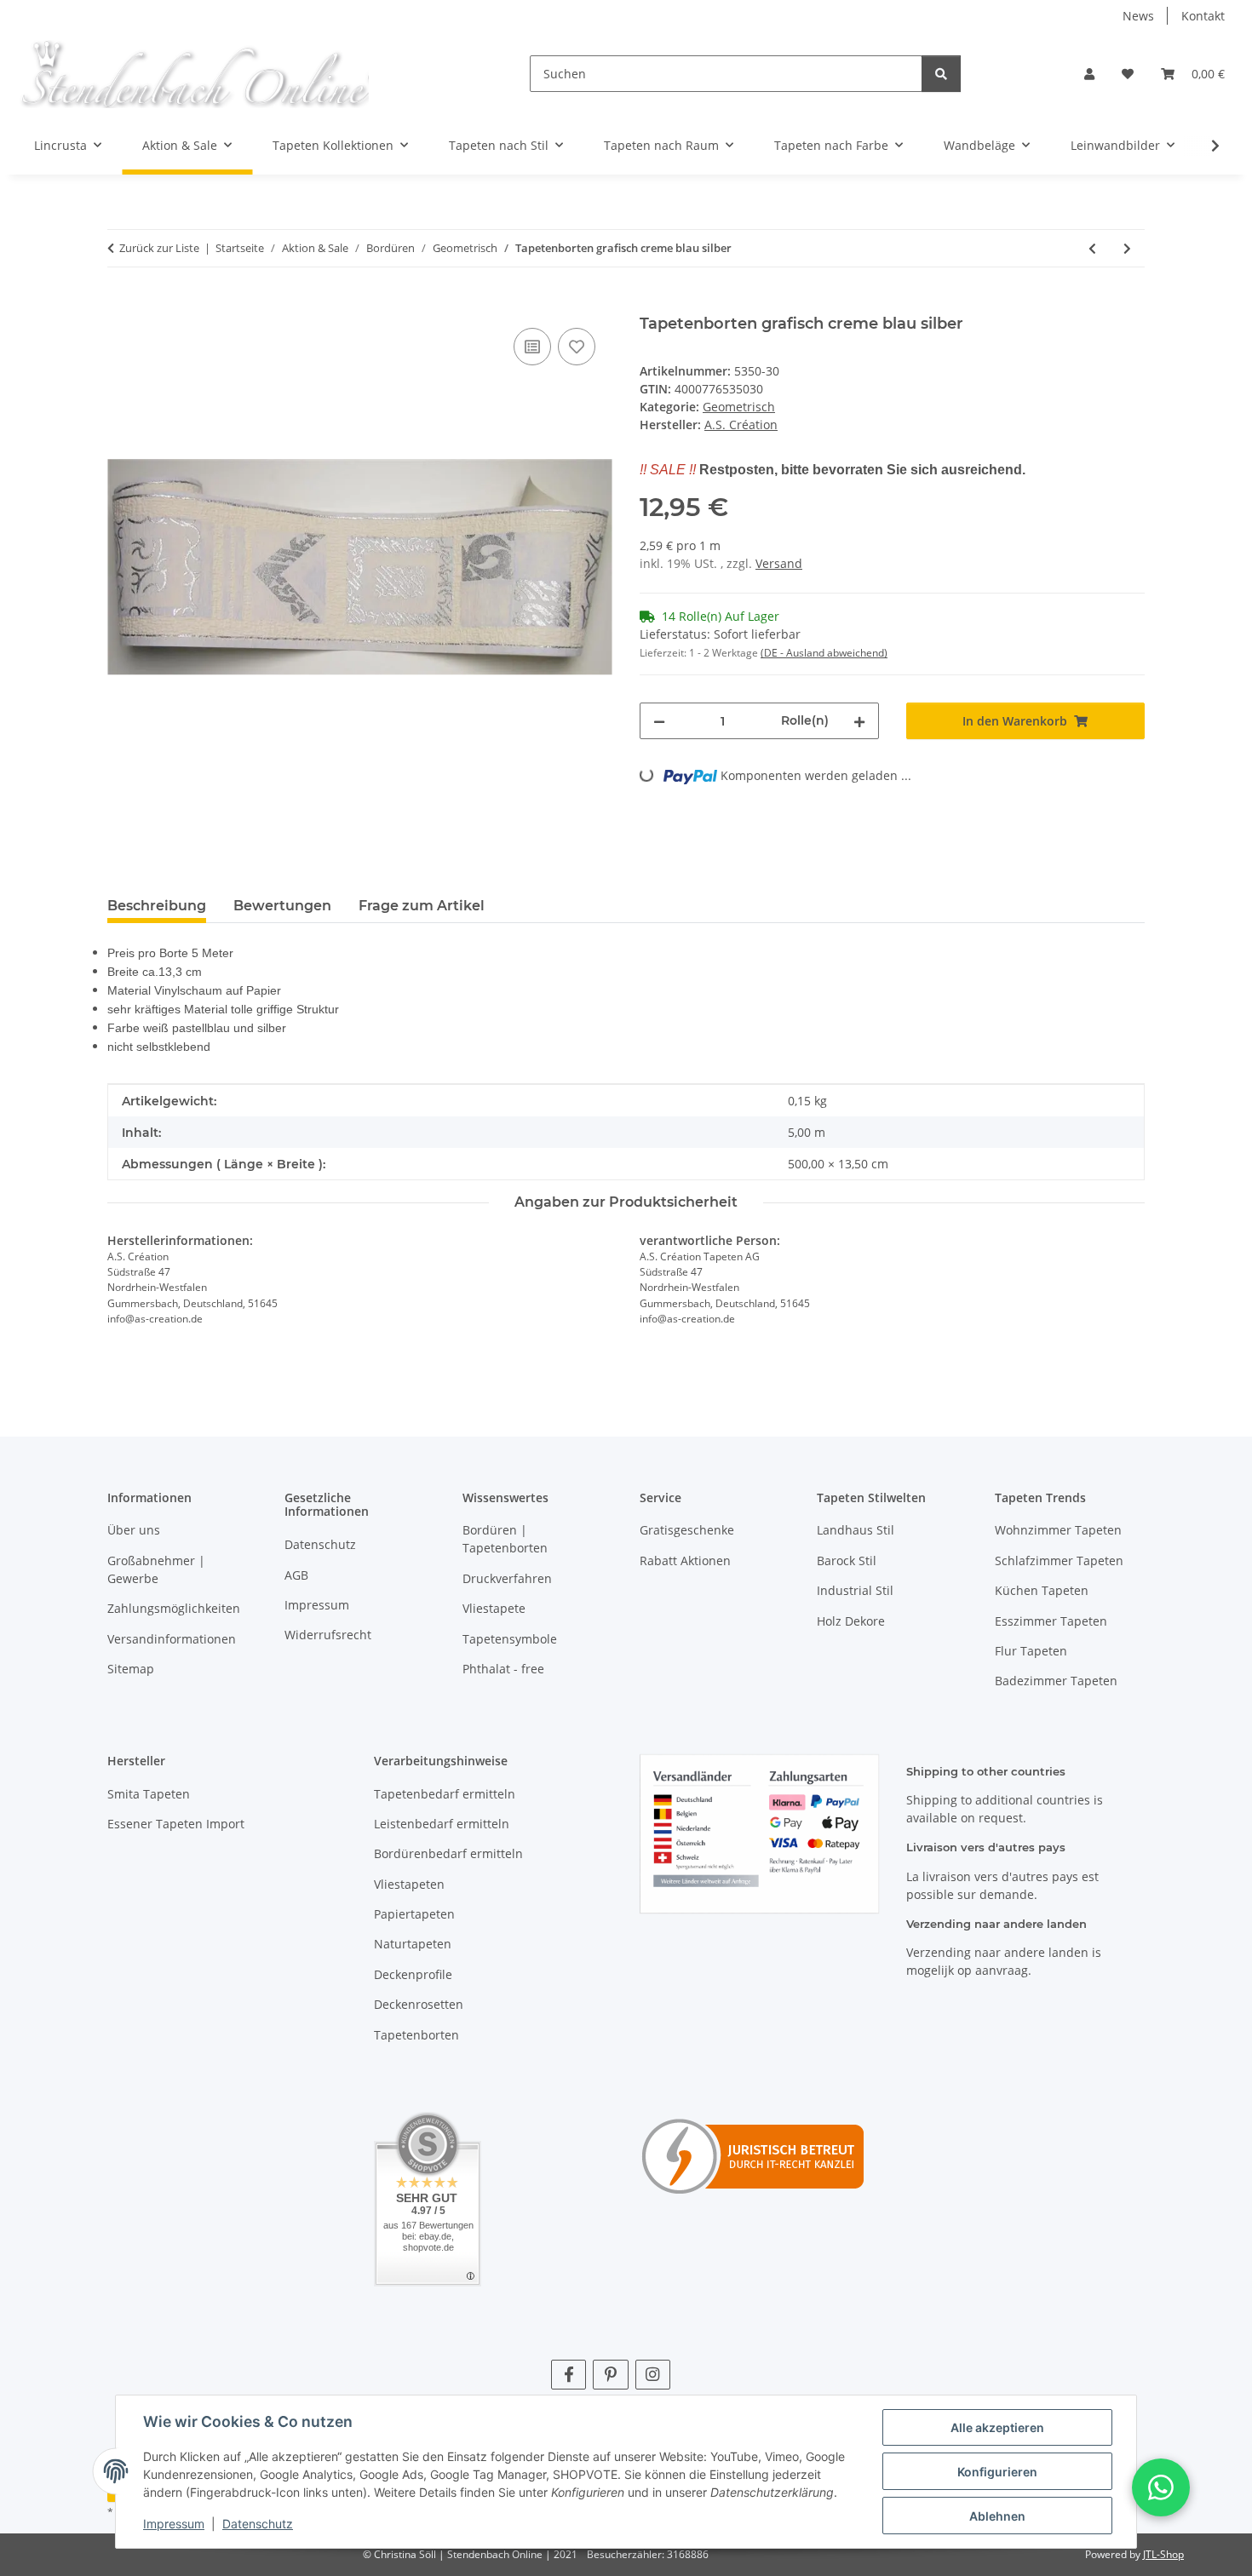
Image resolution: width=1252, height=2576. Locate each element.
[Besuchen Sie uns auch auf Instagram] (653, 2375)
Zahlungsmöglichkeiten (174, 1608)
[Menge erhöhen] (859, 721)
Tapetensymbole (510, 1639)
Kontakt (1203, 16)
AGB (296, 1575)
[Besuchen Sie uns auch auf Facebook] (569, 2375)
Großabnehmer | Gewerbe (156, 1569)
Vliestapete (494, 1608)
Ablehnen (997, 2516)
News (1138, 16)
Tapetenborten (416, 2035)
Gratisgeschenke (687, 1530)
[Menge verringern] (659, 721)
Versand (779, 563)
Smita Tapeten (149, 1794)
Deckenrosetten (419, 2004)
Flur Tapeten (1031, 1651)
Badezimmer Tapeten (1056, 1681)
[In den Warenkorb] (121, 305)
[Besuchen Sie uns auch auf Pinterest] (610, 2375)
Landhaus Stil (856, 1530)
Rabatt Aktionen (685, 1561)
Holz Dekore (851, 1621)
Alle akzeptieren (997, 2427)
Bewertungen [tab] (282, 906)
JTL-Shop (1163, 2554)
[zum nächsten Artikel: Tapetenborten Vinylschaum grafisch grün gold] (1127, 248)
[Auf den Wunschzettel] (577, 347)
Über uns (134, 1530)
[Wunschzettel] (1128, 74)
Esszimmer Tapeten (1051, 1621)
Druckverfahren (507, 1578)
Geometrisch (739, 407)
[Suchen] (941, 74)
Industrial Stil (855, 1590)
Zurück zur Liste (159, 248)
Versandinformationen (172, 1639)
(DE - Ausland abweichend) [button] (824, 653)
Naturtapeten (413, 1944)
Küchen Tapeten (1042, 1590)
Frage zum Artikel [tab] (422, 906)
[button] (1089, 74)
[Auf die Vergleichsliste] (532, 347)
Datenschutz (258, 2524)
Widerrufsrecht (328, 1635)
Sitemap (131, 1669)
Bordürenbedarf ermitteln (448, 1853)
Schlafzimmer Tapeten (1059, 1561)
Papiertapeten (414, 1914)
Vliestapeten (409, 1884)
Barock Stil (847, 1561)
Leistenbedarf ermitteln (442, 1824)
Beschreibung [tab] (157, 906)
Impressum (174, 2524)
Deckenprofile (413, 1974)
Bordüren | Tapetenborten (505, 1539)
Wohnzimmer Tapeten (1058, 1530)
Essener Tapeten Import (176, 1824)
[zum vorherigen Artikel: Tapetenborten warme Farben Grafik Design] (1092, 248)
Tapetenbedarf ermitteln (445, 1794)
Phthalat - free (503, 1669)
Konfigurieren (997, 2472)
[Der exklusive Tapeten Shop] (194, 74)
